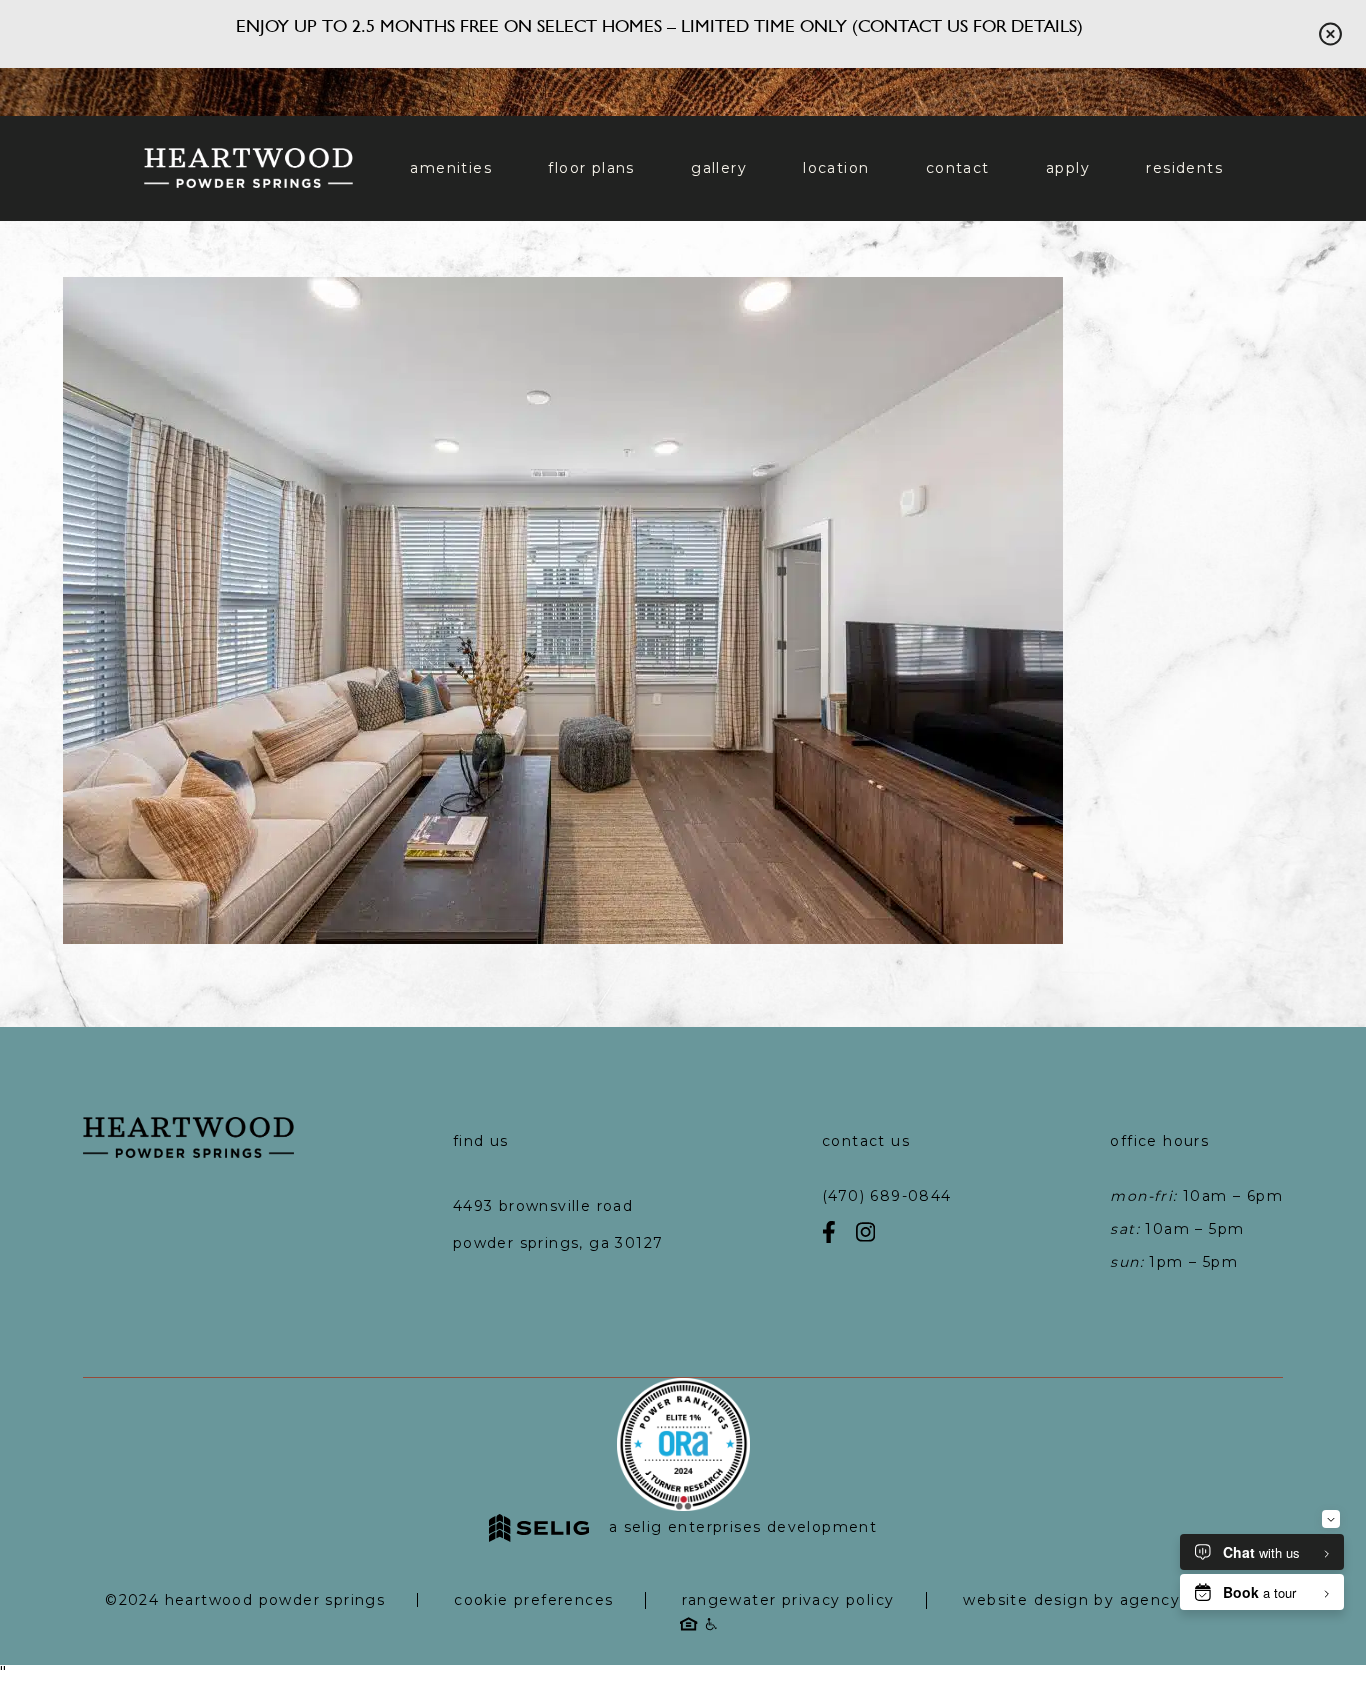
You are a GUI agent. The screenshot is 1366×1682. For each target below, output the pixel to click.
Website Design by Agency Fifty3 (1095, 1600)
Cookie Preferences (533, 1600)
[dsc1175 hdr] (563, 937)
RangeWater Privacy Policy (788, 1600)
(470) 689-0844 (887, 1196)
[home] (248, 168)
